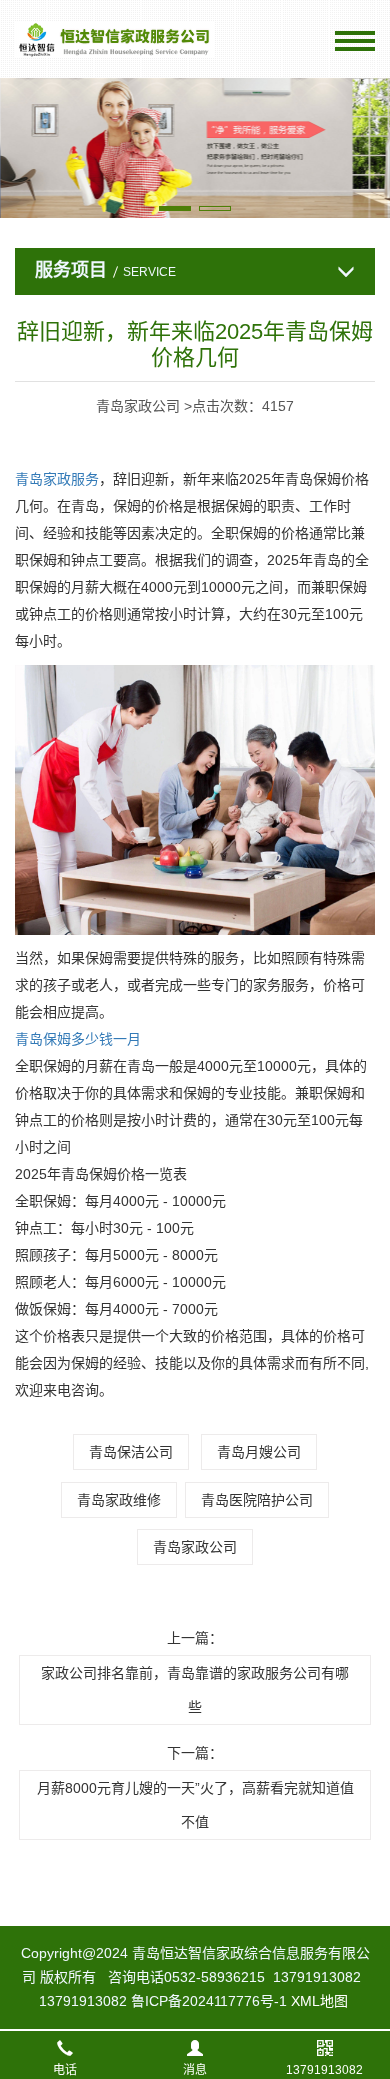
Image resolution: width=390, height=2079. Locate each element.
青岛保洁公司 (131, 1452)
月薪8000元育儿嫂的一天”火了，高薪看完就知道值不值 (195, 1805)
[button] (175, 208)
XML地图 (319, 2001)
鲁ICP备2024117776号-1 (209, 2001)
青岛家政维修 (119, 1500)
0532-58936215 (214, 1977)
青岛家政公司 (195, 1547)
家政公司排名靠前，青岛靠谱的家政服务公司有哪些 (195, 1690)
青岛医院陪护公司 (257, 1500)
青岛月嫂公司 (259, 1452)
